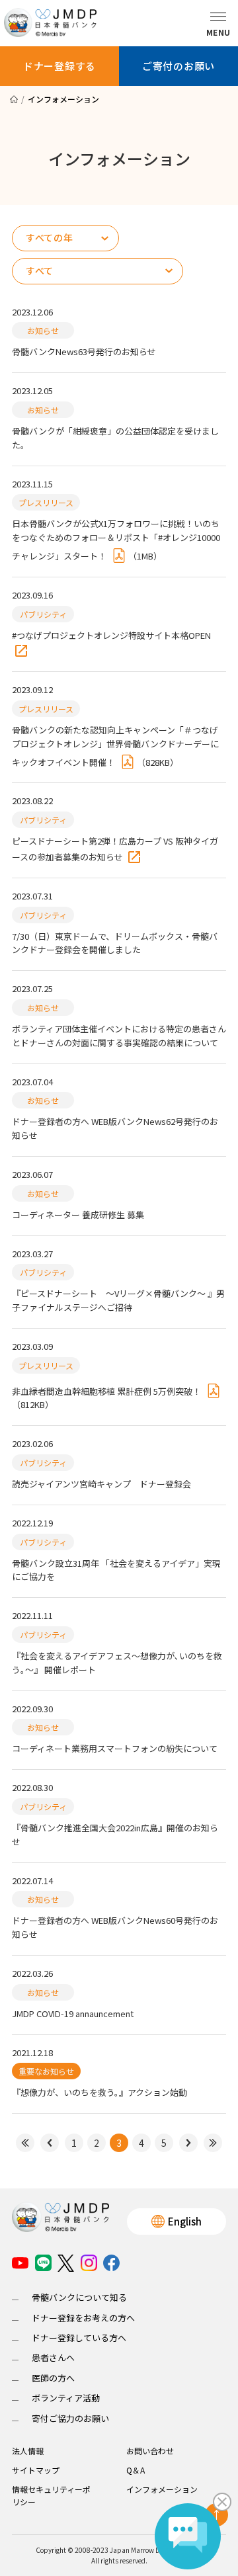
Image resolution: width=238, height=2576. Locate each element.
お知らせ (43, 330)
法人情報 (28, 2451)
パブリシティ (43, 614)
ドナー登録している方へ (79, 2338)
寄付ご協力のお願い (70, 2418)
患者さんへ (53, 2357)
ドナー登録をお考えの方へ (83, 2318)
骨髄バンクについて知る (79, 2297)
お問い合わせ (150, 2451)
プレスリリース (46, 502)
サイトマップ (36, 2470)
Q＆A (136, 2470)
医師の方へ (53, 2378)
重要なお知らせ (46, 2071)
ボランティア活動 (66, 2398)
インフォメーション (162, 2489)
